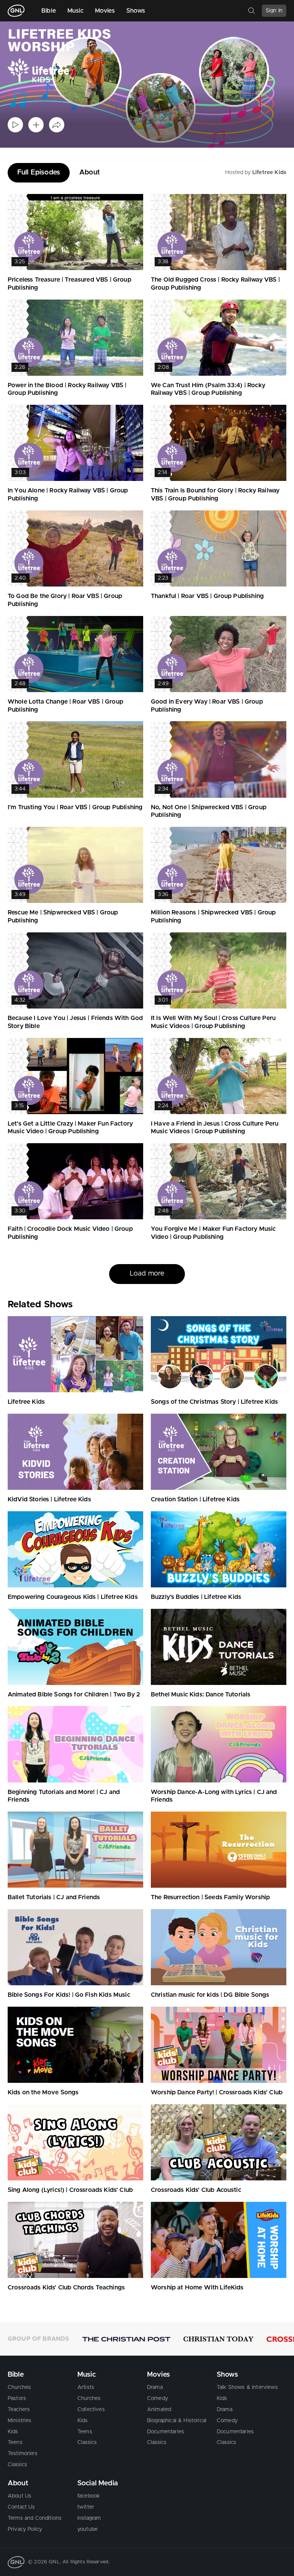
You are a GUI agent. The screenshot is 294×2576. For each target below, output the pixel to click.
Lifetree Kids (269, 173)
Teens (15, 2442)
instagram (89, 2518)
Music (75, 11)
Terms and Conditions (35, 2518)
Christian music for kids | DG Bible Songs (210, 1995)
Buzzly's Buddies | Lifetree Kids (196, 1597)
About (90, 173)
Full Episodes (39, 173)
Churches (19, 2387)
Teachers (19, 2410)
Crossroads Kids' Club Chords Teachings (66, 2288)
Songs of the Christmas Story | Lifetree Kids (214, 1402)
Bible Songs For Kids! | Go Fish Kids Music (69, 1995)
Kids (13, 2432)
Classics (17, 2465)
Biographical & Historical (177, 2421)
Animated (159, 2410)
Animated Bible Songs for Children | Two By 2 (74, 1695)
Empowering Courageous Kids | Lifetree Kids (73, 1597)
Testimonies (23, 2454)
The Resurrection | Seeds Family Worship (210, 1897)
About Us (20, 2496)
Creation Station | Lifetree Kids (195, 1499)
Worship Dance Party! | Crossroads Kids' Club (217, 2092)
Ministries (20, 2421)
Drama (155, 2387)
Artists (86, 2387)
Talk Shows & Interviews (247, 2387)
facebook (89, 2496)
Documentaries (166, 2432)
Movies (105, 11)
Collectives (91, 2410)
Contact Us (21, 2507)
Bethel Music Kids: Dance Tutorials (201, 1695)
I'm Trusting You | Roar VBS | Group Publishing (75, 807)
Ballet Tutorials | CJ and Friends (54, 1897)
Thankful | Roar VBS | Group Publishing (207, 596)
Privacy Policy (25, 2529)
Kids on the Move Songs (43, 2092)
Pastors (17, 2398)
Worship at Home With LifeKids (197, 2288)
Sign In (274, 11)
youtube (87, 2529)
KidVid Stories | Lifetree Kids (49, 1499)
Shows (136, 11)
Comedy (158, 2398)
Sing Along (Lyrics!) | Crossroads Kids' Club (70, 2190)
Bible (49, 11)
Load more (147, 1274)
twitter (86, 2507)
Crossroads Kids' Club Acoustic (196, 2190)
